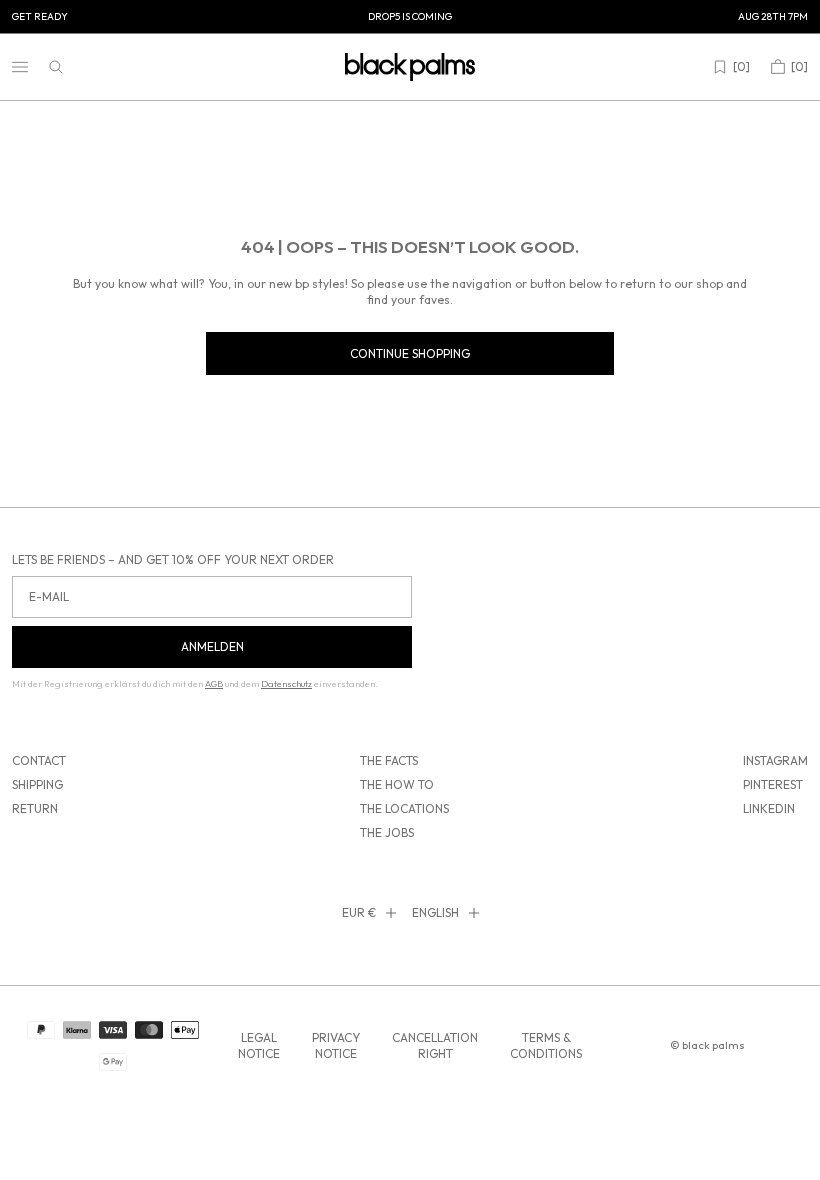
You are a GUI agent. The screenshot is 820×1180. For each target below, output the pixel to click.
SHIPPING (37, 784)
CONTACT (39, 760)
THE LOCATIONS (404, 808)
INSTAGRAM (775, 760)
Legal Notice (259, 1045)
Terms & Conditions (546, 1045)
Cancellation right (435, 1045)
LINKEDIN (769, 808)
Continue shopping (410, 353)
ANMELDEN (212, 646)
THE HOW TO (397, 784)
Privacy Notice (336, 1045)
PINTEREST (773, 784)
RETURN (35, 808)
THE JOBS (387, 832)
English (435, 912)
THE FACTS (389, 760)
